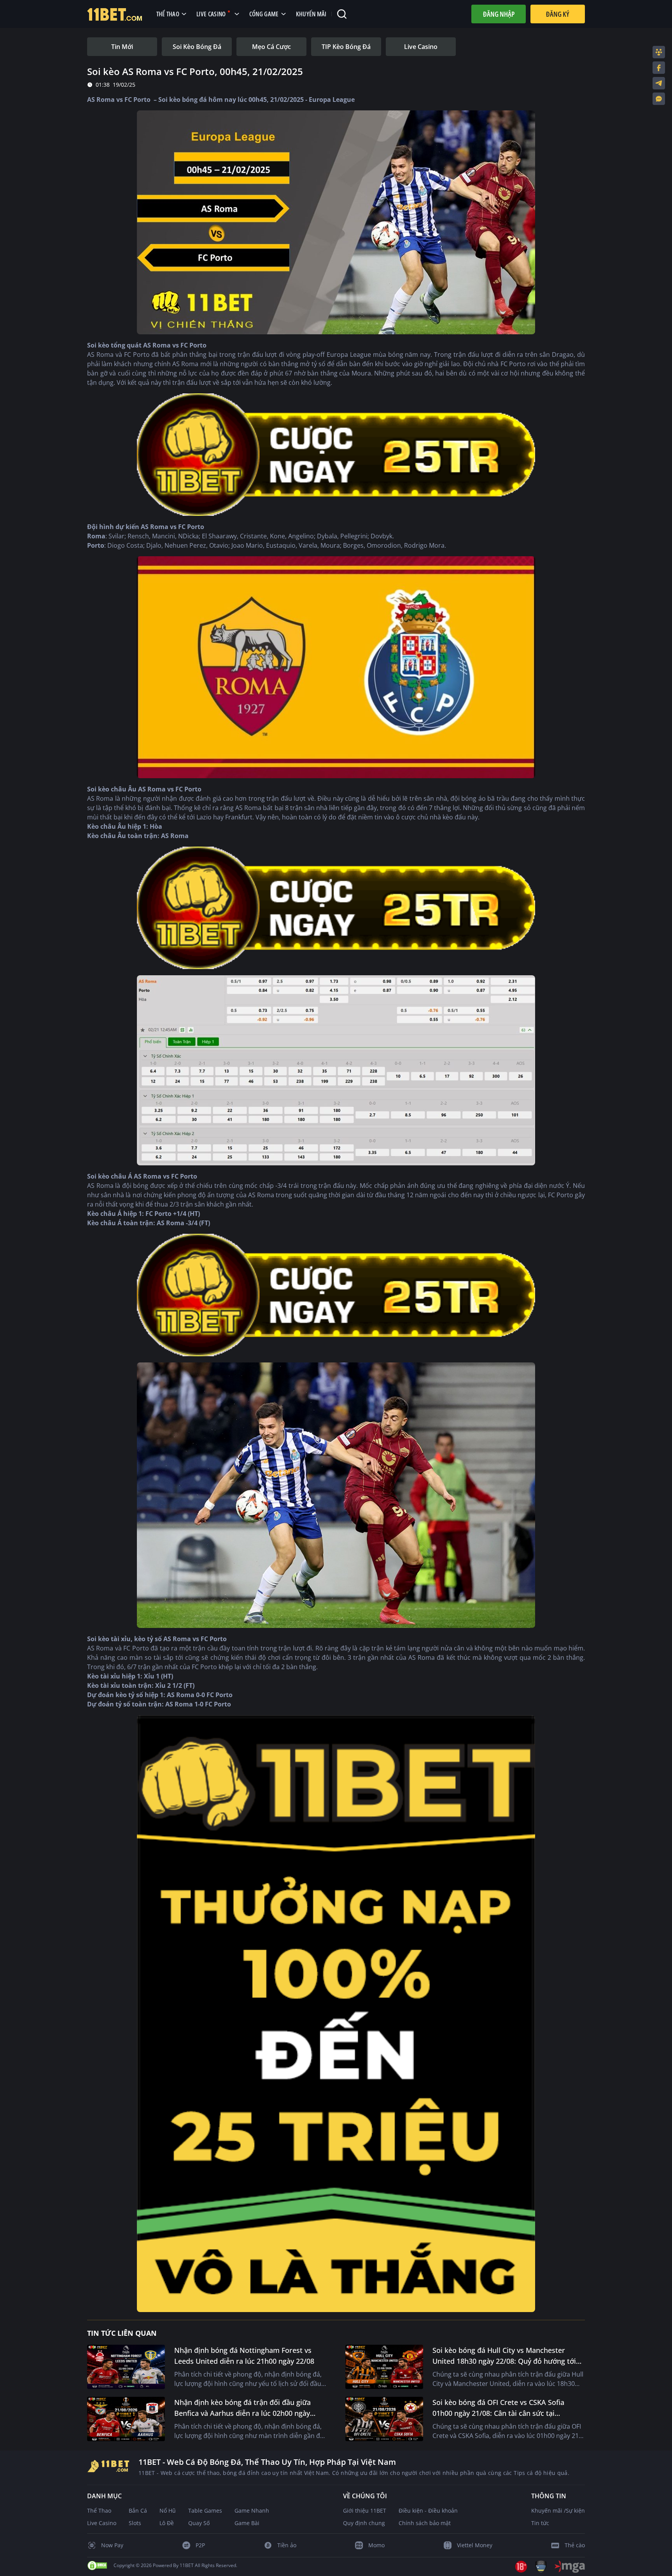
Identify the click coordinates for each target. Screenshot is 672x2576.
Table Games (205, 2511)
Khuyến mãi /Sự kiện (558, 2511)
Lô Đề (167, 2523)
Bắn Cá (138, 2511)
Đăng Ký (558, 14)
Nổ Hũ (168, 2511)
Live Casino (102, 2523)
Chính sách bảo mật (425, 2523)
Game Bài (247, 2523)
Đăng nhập (499, 14)
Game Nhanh (252, 2511)
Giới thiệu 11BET (365, 2511)
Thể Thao (99, 2511)
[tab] (122, 47)
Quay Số (199, 2523)
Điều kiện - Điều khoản (428, 2511)
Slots (135, 2523)
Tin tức (540, 2523)
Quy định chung (364, 2523)
